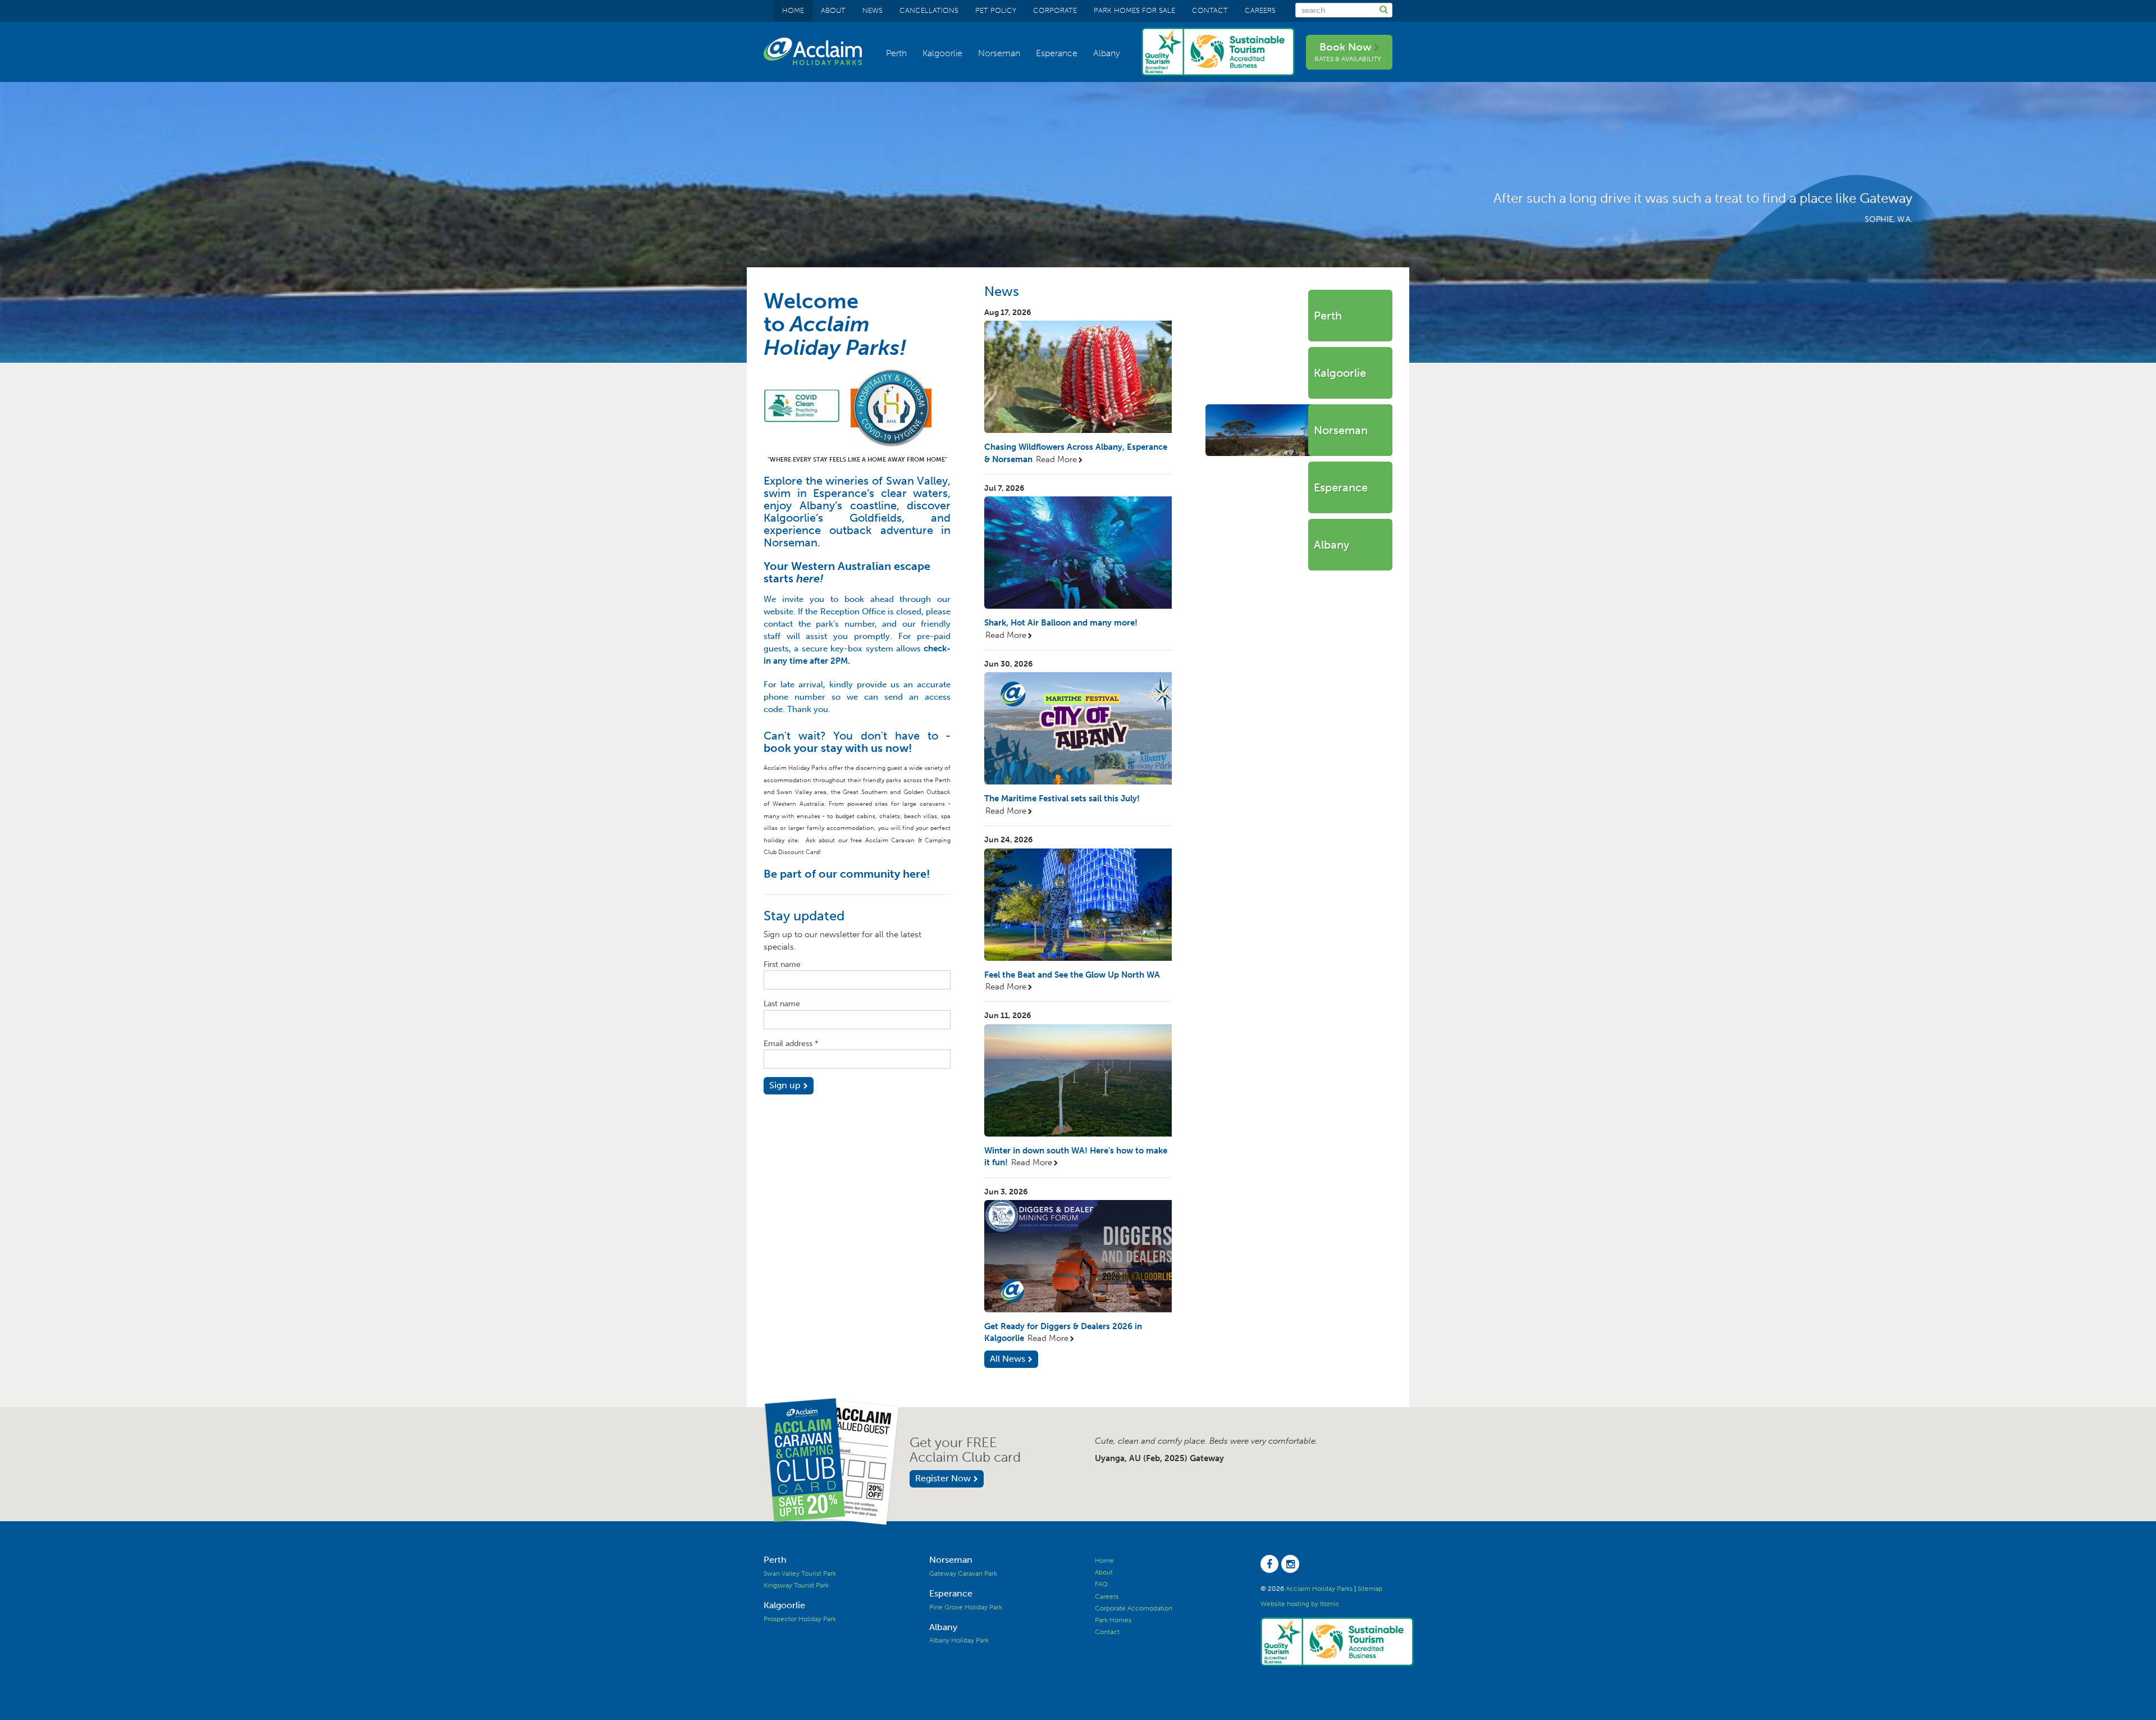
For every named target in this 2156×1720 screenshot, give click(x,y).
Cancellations (929, 10)
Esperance (1057, 53)
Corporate (1055, 10)
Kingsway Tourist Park (796, 1585)
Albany (1107, 53)
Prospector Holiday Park (800, 1619)
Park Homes (1113, 1620)
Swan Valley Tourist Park (800, 1573)
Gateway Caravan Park (963, 1573)
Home (793, 10)
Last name (782, 1004)
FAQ (1101, 1584)
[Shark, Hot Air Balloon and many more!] (1078, 553)
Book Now (1348, 52)
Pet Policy (996, 10)
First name (782, 964)
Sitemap (1370, 1589)
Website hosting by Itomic (1300, 1604)
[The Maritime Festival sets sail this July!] (1078, 728)
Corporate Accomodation (1134, 1608)
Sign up (785, 1085)
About (833, 10)
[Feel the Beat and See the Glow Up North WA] (1078, 905)
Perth (896, 53)
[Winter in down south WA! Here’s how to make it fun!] (1078, 1080)
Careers (1260, 10)
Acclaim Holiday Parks (1319, 1589)
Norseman (999, 53)
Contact (1210, 10)
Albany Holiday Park (959, 1640)
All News (1008, 1359)
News (873, 10)
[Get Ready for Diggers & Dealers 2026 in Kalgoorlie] (1078, 1256)
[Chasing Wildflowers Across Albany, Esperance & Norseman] (1078, 377)
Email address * (791, 1044)
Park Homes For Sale (1134, 10)
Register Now (943, 1478)
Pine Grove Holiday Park (966, 1607)
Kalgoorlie (942, 53)
